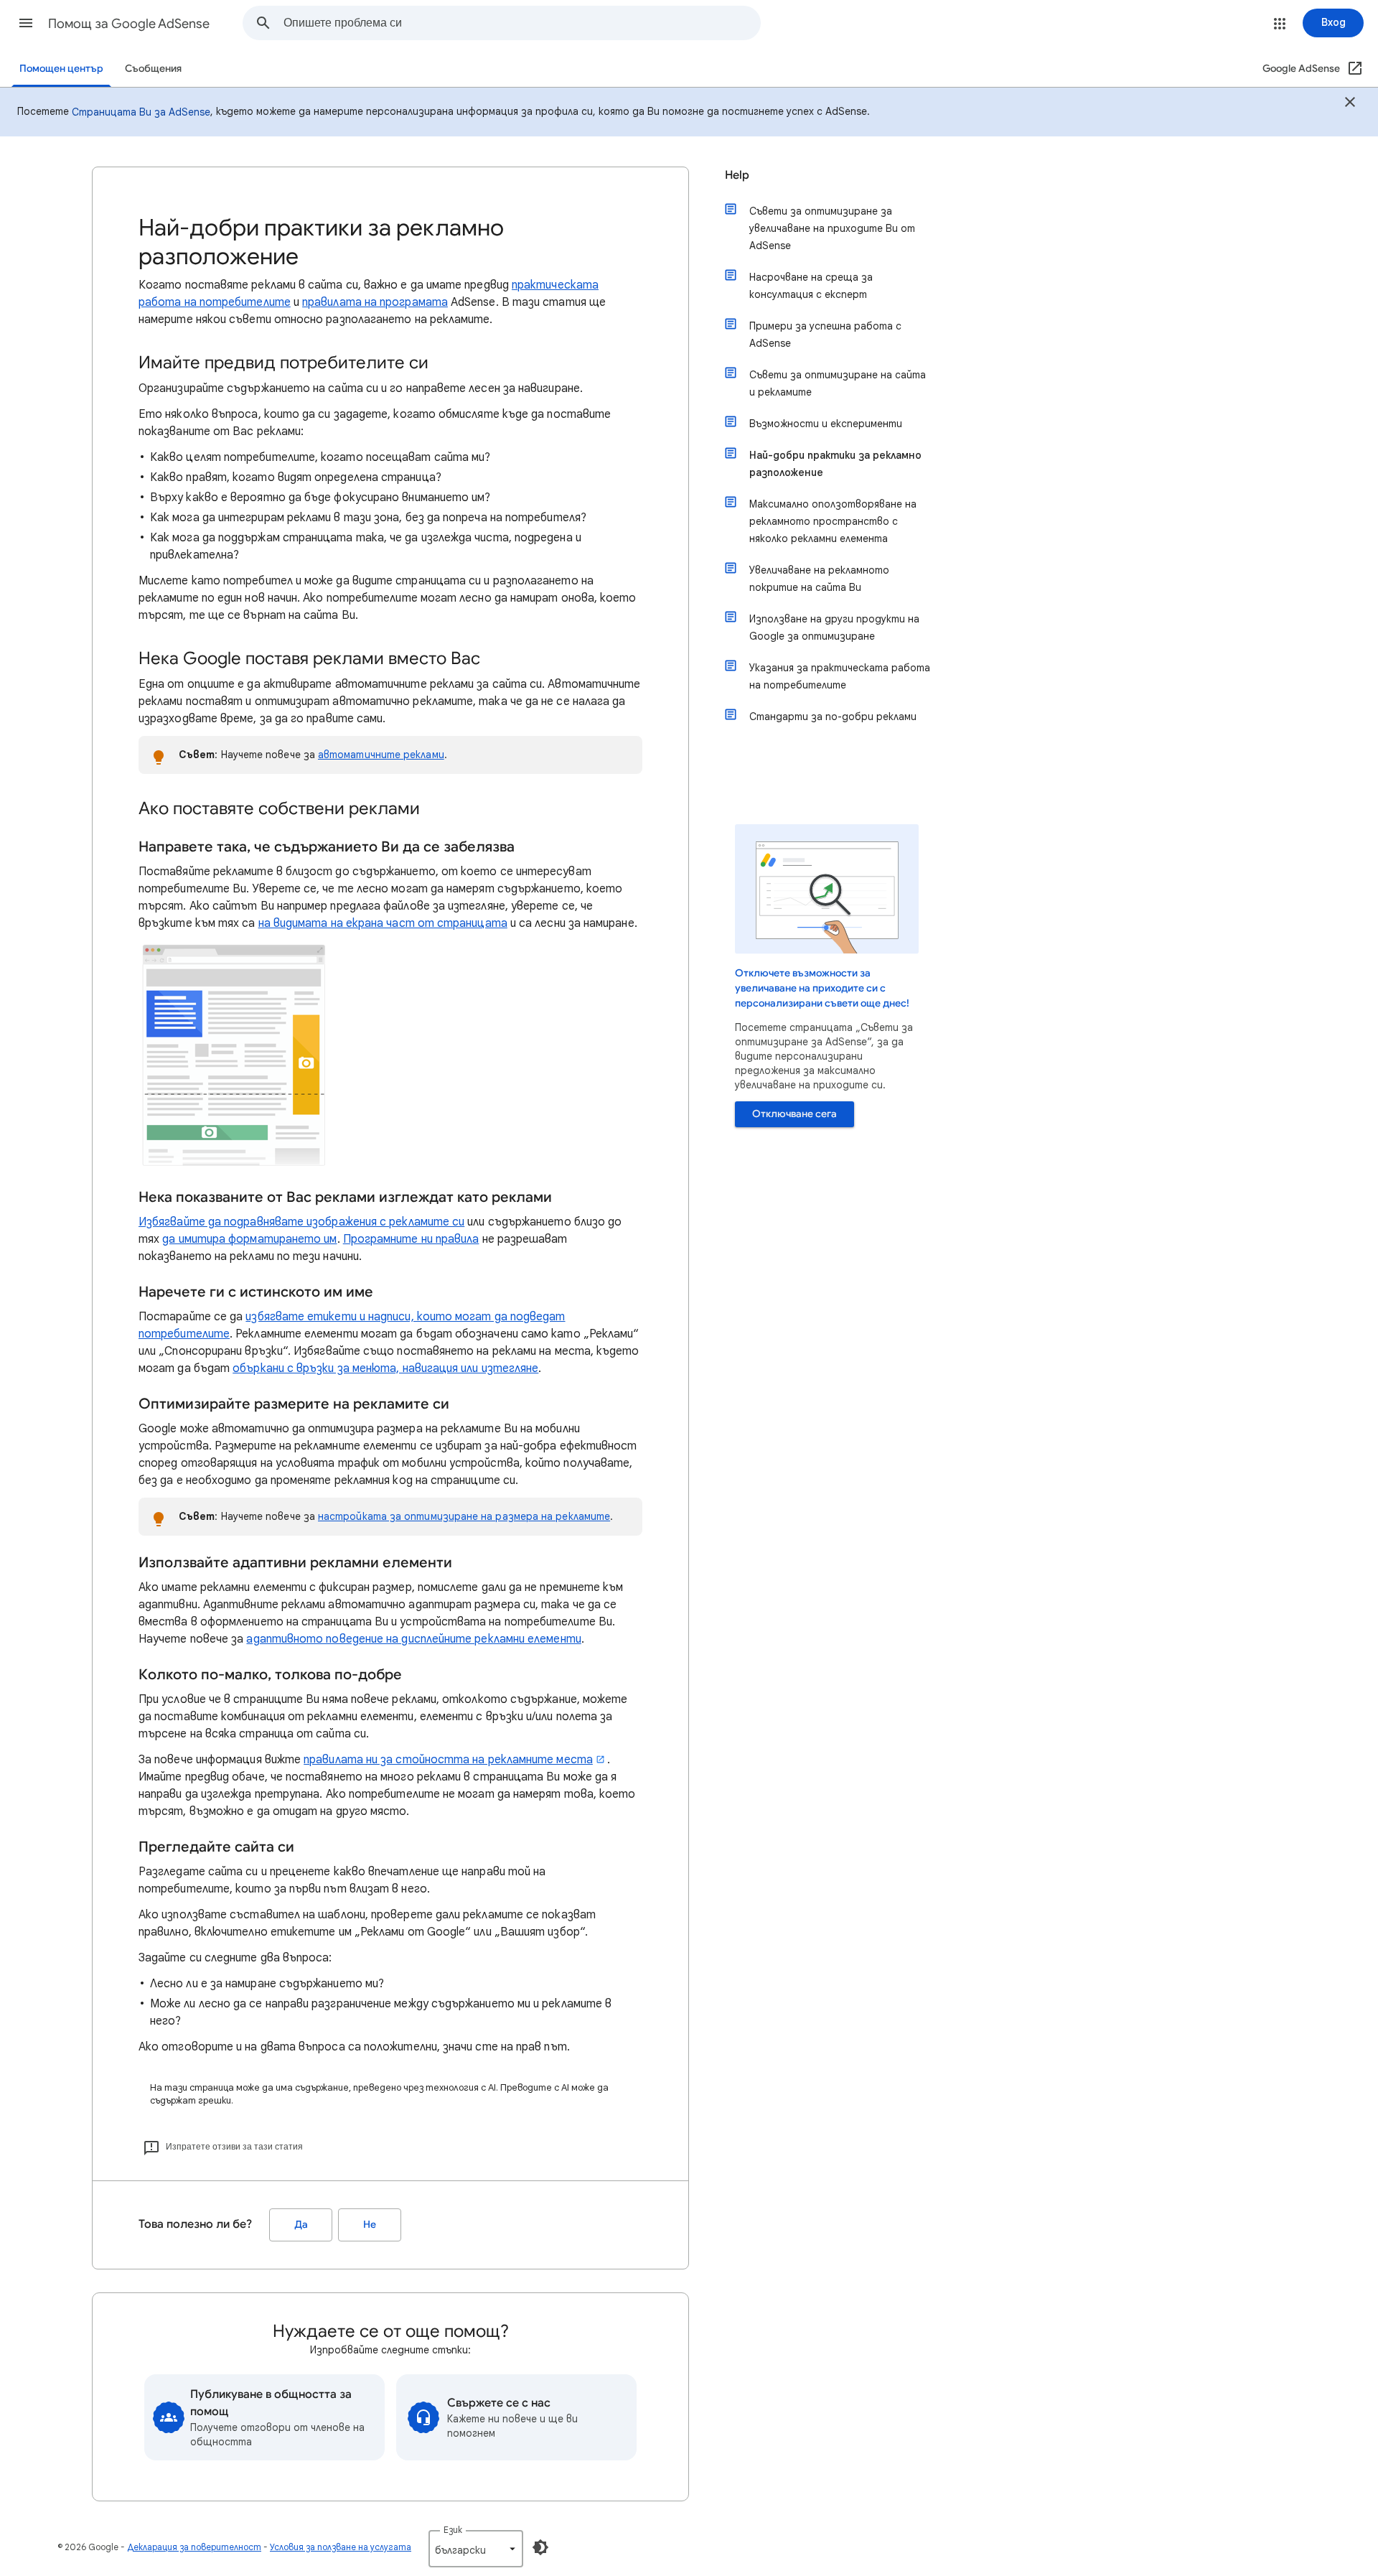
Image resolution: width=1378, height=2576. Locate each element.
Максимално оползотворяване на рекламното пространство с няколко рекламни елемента (833, 521)
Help (737, 175)
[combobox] (522, 23)
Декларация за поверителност (194, 2547)
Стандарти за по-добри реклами (833, 717)
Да (301, 2225)
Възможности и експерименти (826, 424)
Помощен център (61, 69)
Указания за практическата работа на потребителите (840, 676)
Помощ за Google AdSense (129, 24)
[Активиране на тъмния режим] (540, 2547)
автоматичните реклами (381, 755)
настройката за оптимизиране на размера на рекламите (464, 1516)
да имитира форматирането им (249, 1239)
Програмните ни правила (411, 1239)
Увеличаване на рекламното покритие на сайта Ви (819, 579)
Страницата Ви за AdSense (141, 112)
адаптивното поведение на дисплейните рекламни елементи (413, 1639)
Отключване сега (795, 1114)
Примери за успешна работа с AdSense (825, 335)
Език (453, 2530)
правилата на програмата (375, 302)
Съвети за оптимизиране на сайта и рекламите (838, 383)
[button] (26, 23)
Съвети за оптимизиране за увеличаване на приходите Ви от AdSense (832, 228)
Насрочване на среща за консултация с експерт (811, 286)
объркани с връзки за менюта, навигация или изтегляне (385, 1368)
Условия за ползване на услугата (341, 2547)
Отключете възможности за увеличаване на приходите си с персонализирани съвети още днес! (822, 988)
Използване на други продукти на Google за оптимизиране (834, 627)
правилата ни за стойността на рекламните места (448, 1760)
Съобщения (153, 69)
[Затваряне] (1350, 104)
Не (370, 2225)
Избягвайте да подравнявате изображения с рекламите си (301, 1222)
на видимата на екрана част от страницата (383, 923)
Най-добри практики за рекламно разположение (835, 464)
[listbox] (476, 2549)
